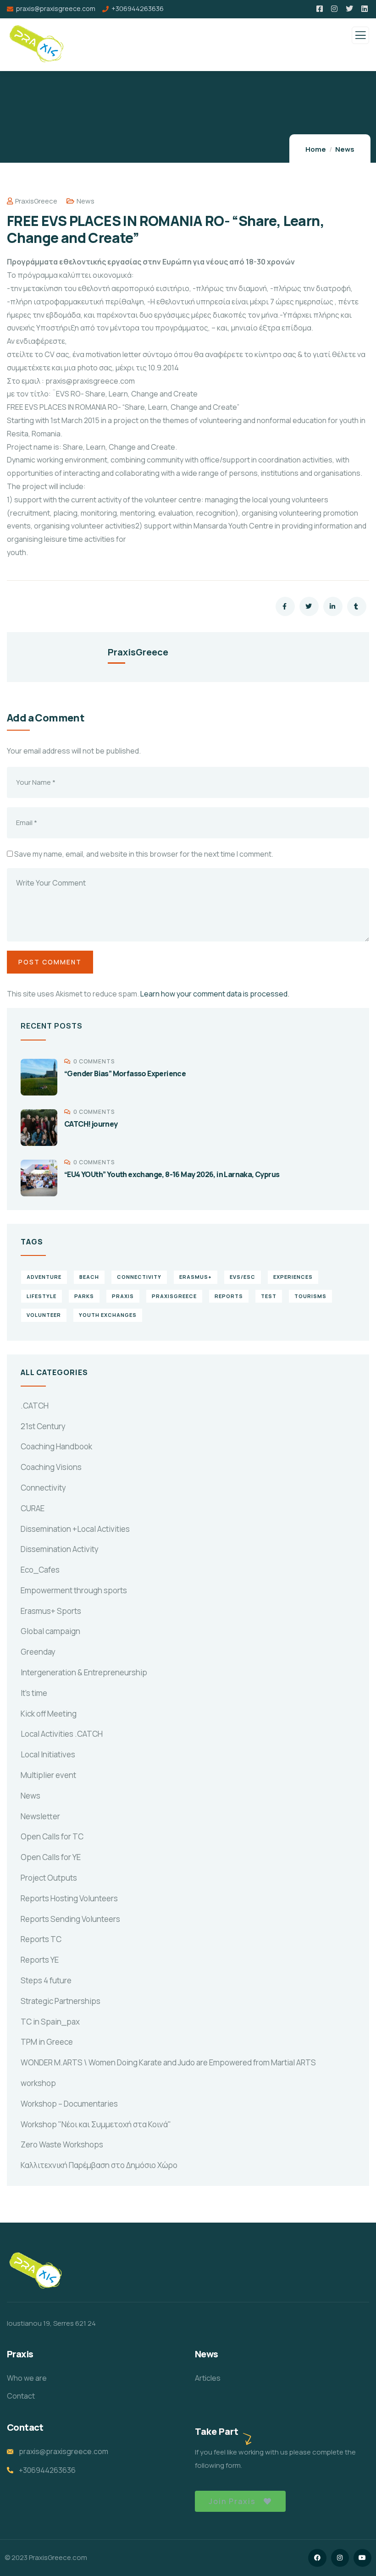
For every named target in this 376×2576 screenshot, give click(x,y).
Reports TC (41, 1939)
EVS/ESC (243, 1277)
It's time (34, 1693)
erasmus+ (196, 1277)
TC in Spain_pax (50, 2022)
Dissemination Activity (60, 1549)
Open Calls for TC (52, 1836)
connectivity (139, 1277)
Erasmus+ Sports (51, 1611)
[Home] (36, 2271)
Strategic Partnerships (61, 2001)
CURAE (33, 1508)
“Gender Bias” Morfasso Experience (125, 1073)
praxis (123, 1296)
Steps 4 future (46, 1980)
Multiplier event (48, 1775)
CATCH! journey (91, 1124)
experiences (293, 1277)
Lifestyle (41, 1296)
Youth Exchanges (108, 1315)
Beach (89, 1277)
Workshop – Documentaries (69, 2104)
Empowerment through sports (74, 1590)
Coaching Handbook (56, 1446)
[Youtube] (362, 2558)
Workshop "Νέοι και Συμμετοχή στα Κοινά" (96, 2124)
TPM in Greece (47, 2042)
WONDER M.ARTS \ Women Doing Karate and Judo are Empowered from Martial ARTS (168, 2062)
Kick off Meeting (49, 1714)
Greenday (38, 1652)
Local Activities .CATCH (62, 1734)
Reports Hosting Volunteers (69, 1898)
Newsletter (40, 1816)
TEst (269, 1296)
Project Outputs (49, 1878)
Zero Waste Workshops (62, 2144)
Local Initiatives (48, 1754)
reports (229, 1296)
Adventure (44, 1277)
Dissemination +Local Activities (75, 1529)
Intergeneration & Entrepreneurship (84, 1672)
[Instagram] (340, 2558)
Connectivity (43, 1488)
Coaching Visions (51, 1467)
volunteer (44, 1315)
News (345, 149)
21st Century (43, 1426)
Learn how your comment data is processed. (215, 994)
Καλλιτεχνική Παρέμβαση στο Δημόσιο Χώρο (99, 2165)
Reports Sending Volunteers (70, 1919)
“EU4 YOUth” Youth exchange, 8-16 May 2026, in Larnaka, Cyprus (172, 1174)
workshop (38, 2083)
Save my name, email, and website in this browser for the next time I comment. (144, 854)
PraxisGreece (36, 201)
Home (316, 149)
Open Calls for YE (51, 1857)
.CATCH (35, 1406)
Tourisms (310, 1296)
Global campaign (50, 1631)
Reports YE (40, 1960)
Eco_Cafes (40, 1570)
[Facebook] (317, 2558)
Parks (84, 1296)
